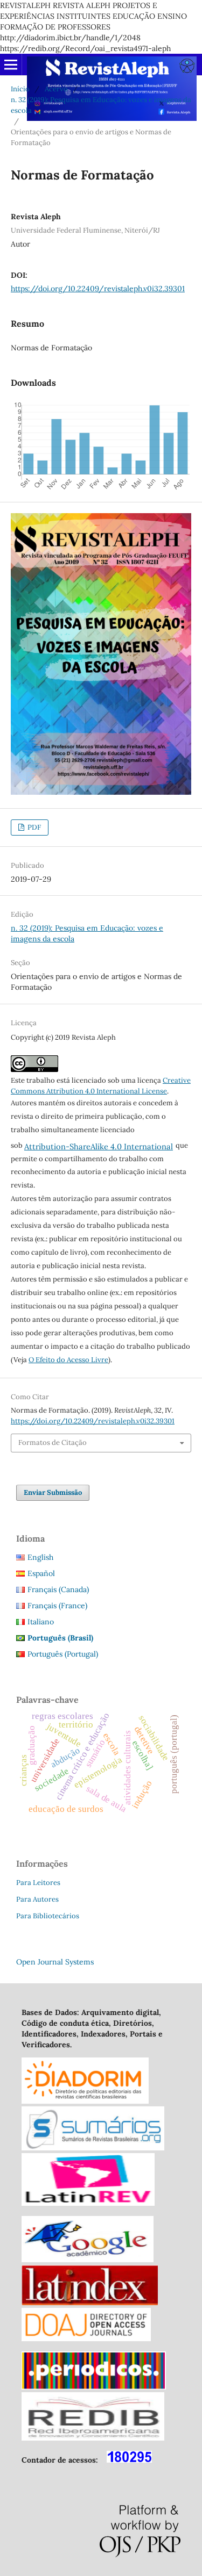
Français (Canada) (58, 1589)
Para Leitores (38, 1883)
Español (41, 1573)
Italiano (41, 1622)
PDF (33, 827)
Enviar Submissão (53, 1492)
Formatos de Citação (53, 1442)
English (40, 1557)
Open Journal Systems (55, 1962)
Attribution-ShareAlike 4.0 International (99, 1146)
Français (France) (57, 1606)
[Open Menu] (11, 64)
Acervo (56, 89)
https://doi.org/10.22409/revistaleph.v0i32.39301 (98, 289)
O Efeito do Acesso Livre (68, 1360)
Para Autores (37, 1899)
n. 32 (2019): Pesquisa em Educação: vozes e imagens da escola (101, 105)
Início (20, 89)
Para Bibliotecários (48, 1916)
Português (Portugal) (63, 1654)
